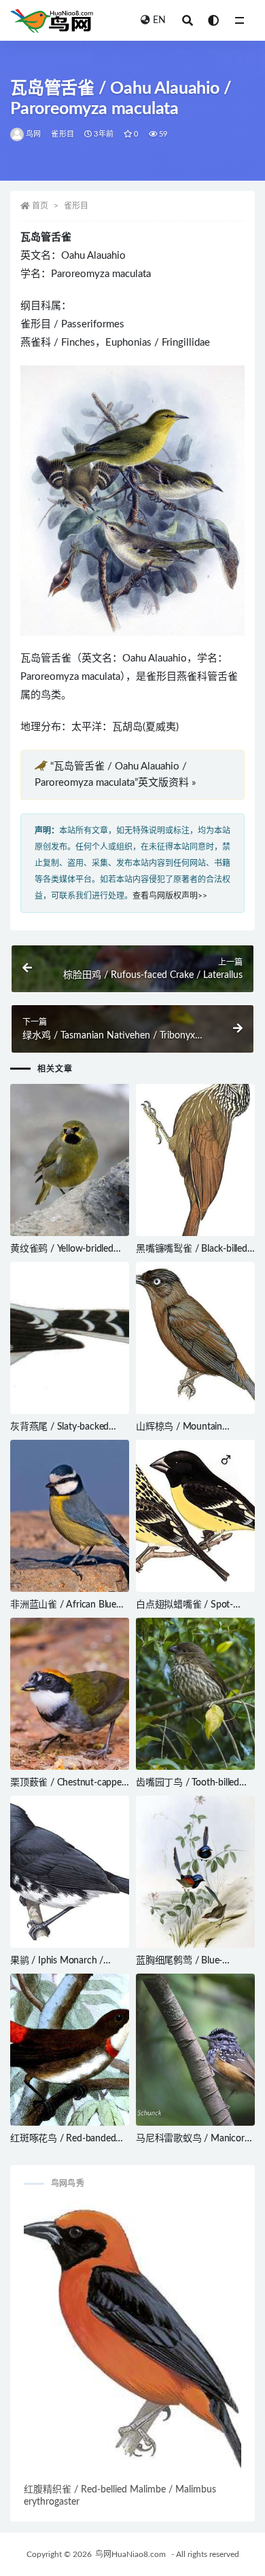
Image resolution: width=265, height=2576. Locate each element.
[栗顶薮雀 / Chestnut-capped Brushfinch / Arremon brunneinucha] (70, 1694)
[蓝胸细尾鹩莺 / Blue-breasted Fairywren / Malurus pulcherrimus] (195, 1872)
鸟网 (33, 134)
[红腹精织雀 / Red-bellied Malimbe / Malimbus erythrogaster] (132, 2341)
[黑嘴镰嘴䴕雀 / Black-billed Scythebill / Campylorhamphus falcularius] (195, 1160)
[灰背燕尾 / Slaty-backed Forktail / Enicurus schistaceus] (70, 1338)
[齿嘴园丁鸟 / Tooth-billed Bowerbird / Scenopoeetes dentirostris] (195, 1694)
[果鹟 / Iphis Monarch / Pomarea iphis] (70, 1872)
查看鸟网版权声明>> (170, 896)
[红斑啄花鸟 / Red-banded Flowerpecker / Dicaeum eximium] (70, 2050)
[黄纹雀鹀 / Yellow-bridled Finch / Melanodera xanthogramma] (70, 1160)
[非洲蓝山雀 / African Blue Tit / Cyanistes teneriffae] (70, 1516)
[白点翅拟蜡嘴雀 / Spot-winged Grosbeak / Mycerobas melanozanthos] (195, 1516)
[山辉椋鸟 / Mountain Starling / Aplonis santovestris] (195, 1338)
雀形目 (63, 134)
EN (159, 20)
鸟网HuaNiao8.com (130, 2554)
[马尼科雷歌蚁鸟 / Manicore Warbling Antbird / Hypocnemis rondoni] (195, 2050)
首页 (40, 206)
